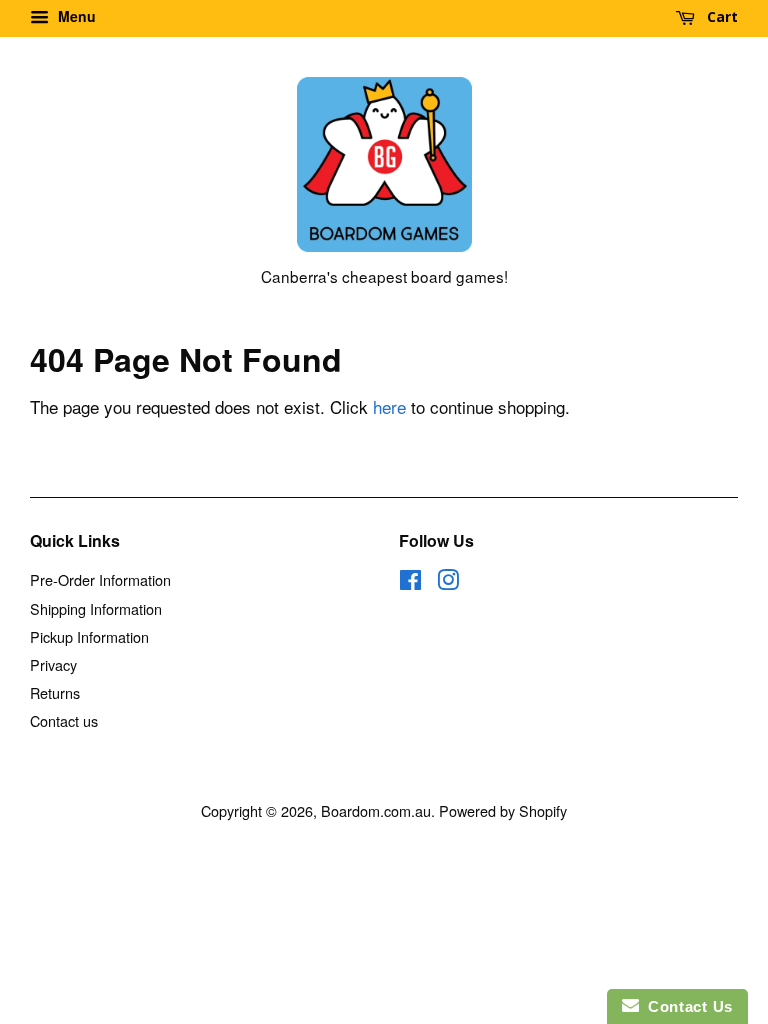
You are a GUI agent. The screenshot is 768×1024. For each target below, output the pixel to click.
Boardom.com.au (376, 810)
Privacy (53, 664)
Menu (75, 16)
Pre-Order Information (100, 579)
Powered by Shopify (503, 810)
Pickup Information (89, 636)
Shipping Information (96, 608)
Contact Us (686, 1006)
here (389, 406)
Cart (720, 16)
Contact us (64, 720)
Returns (55, 692)
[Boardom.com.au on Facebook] (410, 582)
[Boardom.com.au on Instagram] (448, 582)
